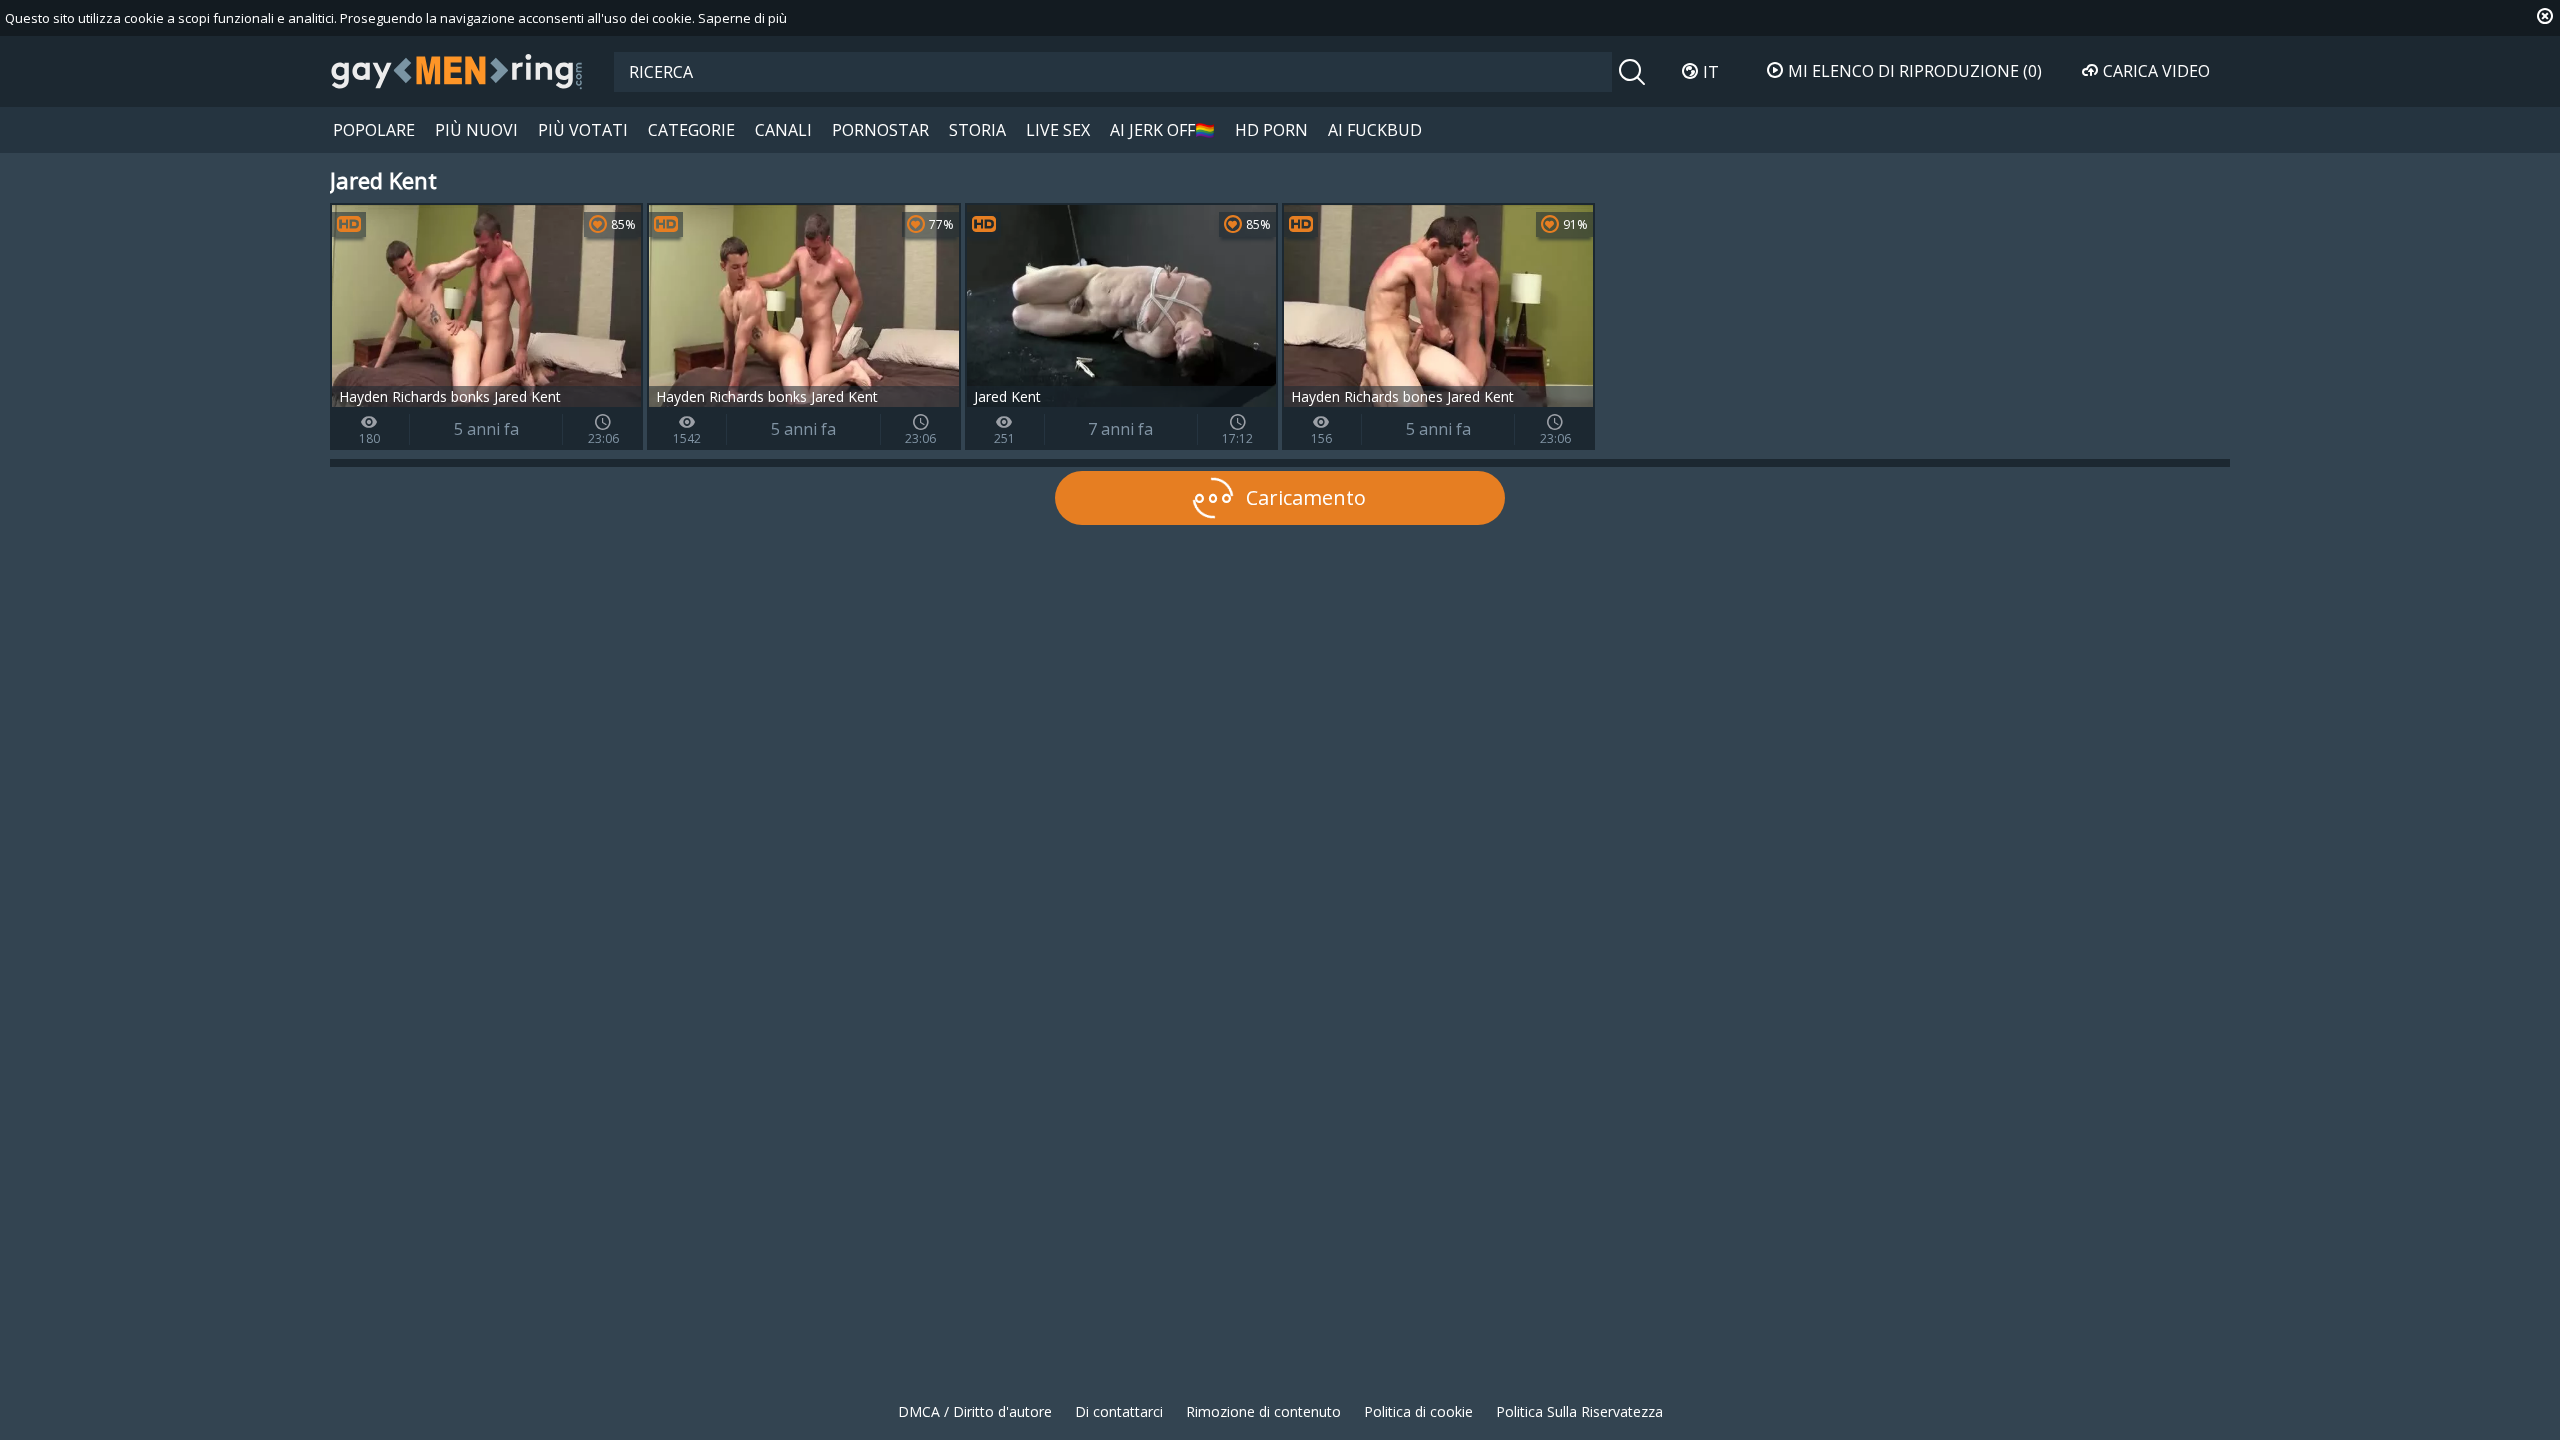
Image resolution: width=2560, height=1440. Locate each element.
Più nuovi (476, 130)
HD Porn (1271, 130)
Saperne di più (742, 18)
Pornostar (880, 130)
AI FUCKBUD (1375, 130)
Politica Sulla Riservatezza (1579, 1411)
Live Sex (1058, 130)
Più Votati (583, 130)
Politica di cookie (1418, 1411)
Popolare (374, 130)
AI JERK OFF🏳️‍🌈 (1162, 130)
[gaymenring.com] (457, 71)
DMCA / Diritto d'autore (975, 1411)
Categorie (691, 130)
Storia (977, 130)
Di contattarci (1119, 1411)
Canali (783, 130)
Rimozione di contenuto (1263, 1411)
